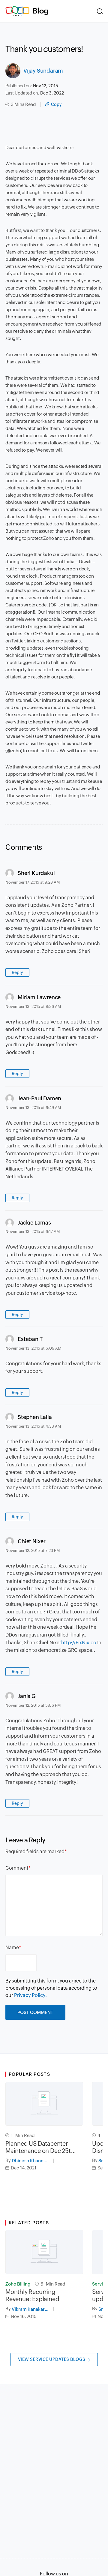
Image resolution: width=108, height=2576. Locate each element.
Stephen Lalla (35, 1417)
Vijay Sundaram (43, 71)
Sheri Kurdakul (36, 873)
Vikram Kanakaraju (31, 2309)
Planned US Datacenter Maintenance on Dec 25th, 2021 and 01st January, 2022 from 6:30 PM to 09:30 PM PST (40, 2147)
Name (12, 1948)
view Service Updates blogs (52, 2359)
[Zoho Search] (100, 11)
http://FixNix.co (79, 1643)
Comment (17, 1868)
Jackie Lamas (34, 1223)
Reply (17, 972)
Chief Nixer (32, 1541)
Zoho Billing (18, 2284)
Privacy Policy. (30, 1995)
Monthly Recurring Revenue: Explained (32, 2295)
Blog (40, 11)
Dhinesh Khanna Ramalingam (33, 2161)
